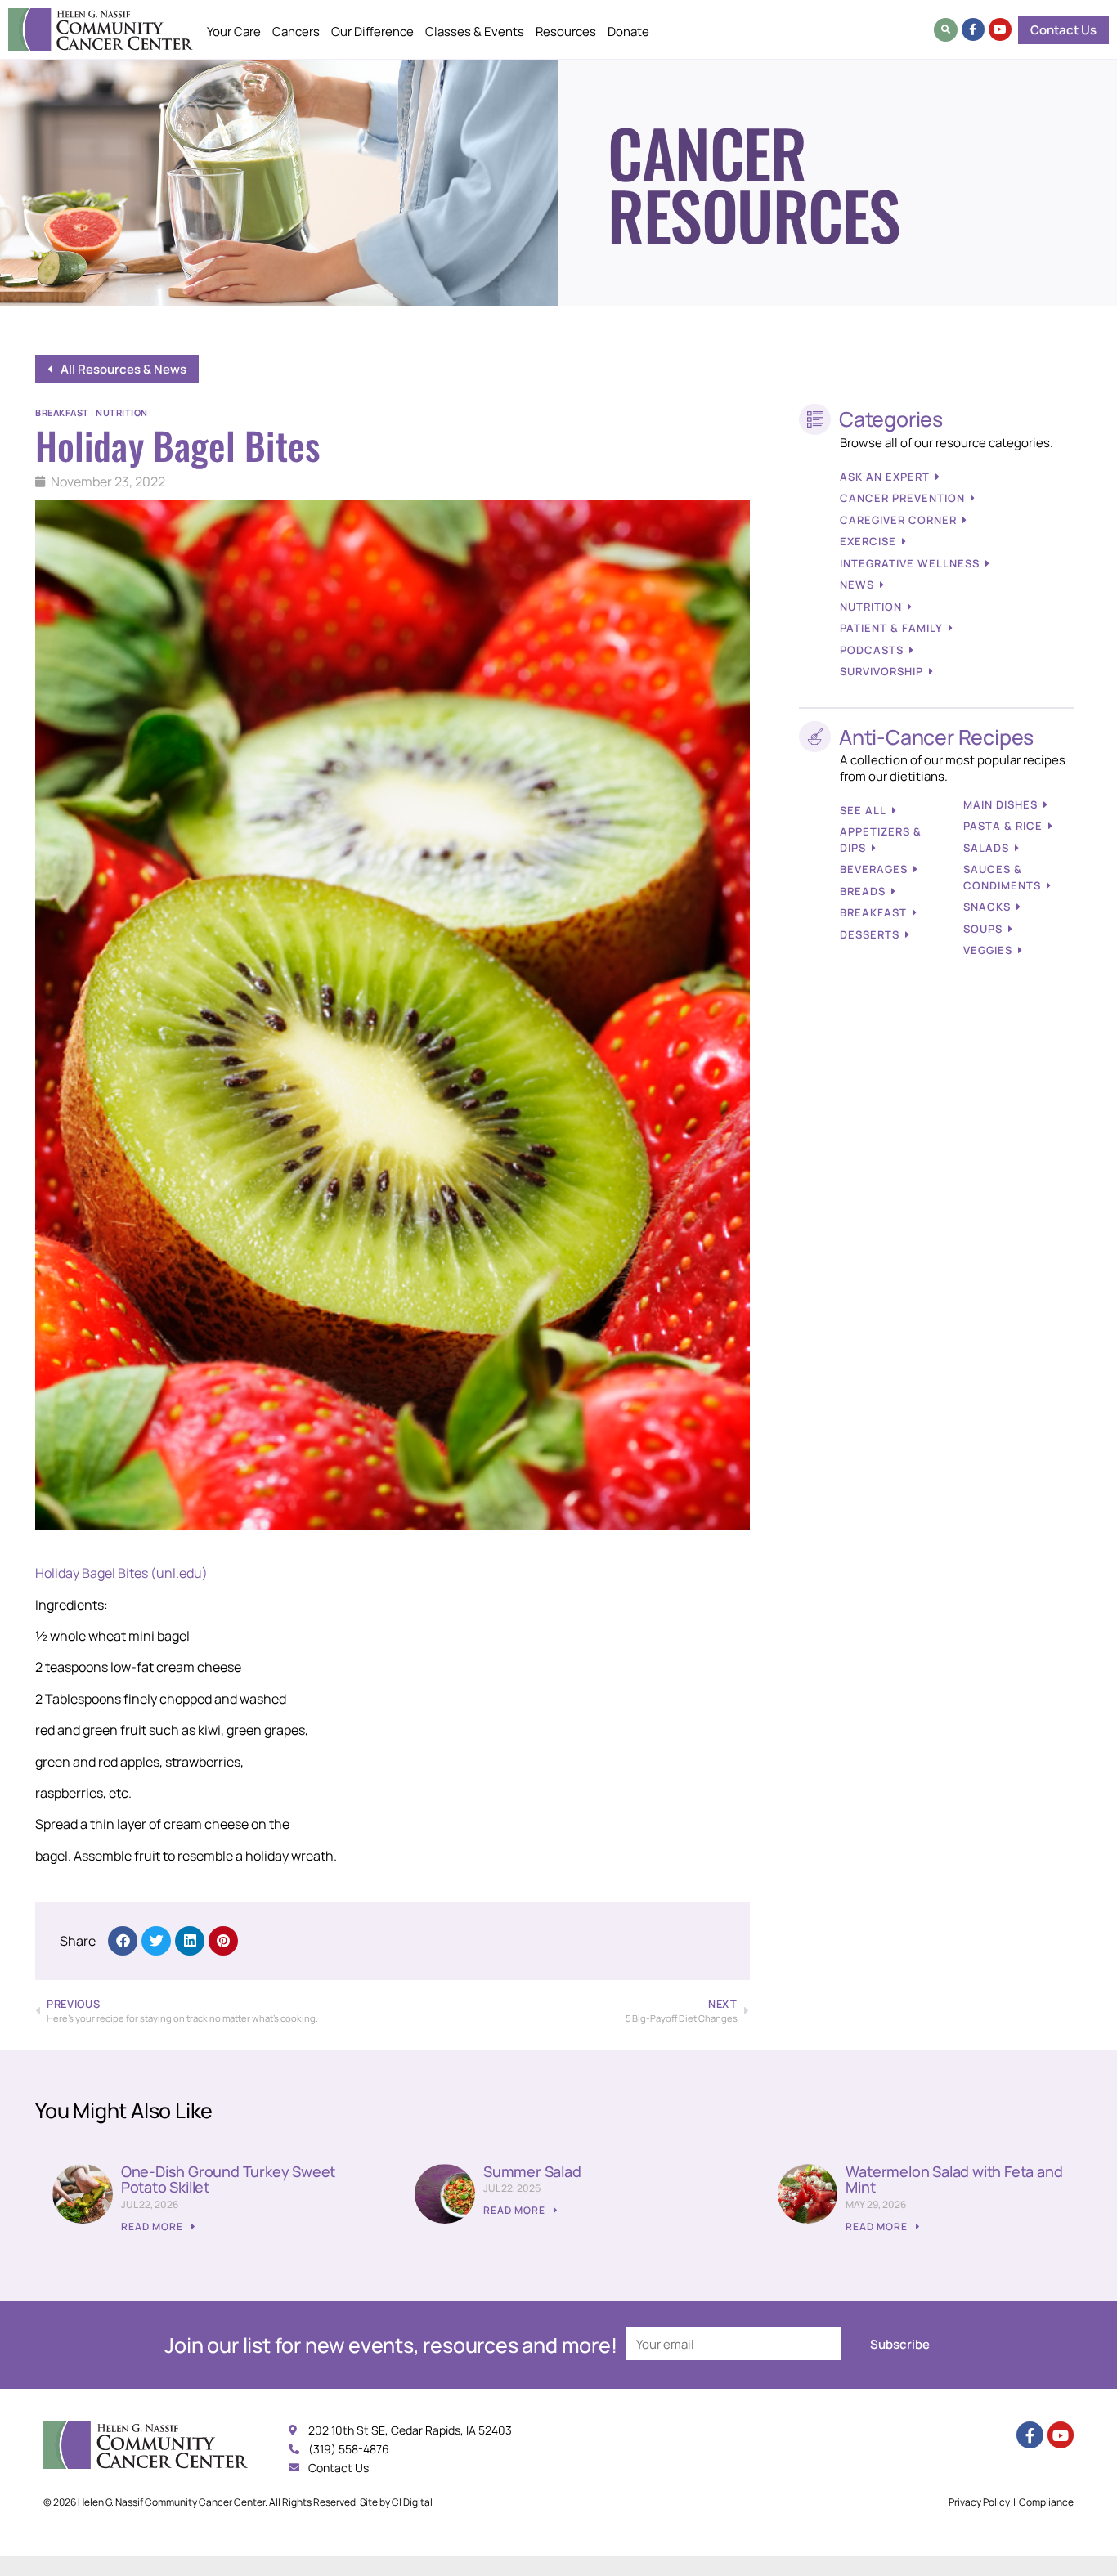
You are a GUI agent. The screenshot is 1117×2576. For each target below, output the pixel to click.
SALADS (986, 848)
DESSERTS (870, 934)
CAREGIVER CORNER (898, 520)
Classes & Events (475, 31)
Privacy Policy (979, 2502)
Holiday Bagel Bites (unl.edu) (121, 1573)
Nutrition (122, 412)
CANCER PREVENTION (902, 498)
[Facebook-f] (973, 29)
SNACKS (987, 907)
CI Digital (412, 2502)
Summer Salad (532, 2171)
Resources (566, 31)
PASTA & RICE (1003, 826)
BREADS (863, 891)
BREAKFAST (873, 912)
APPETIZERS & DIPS (881, 840)
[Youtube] (1000, 29)
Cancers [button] (296, 31)
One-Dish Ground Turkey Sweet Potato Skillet (228, 2180)
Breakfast (62, 412)
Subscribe (900, 2344)
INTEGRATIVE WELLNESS (910, 563)
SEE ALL (863, 810)
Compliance (1046, 2502)
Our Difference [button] (372, 31)
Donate (628, 31)
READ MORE (153, 2227)
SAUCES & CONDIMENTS (1002, 877)
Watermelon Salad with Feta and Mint (954, 2180)
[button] (946, 30)
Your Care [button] (234, 31)
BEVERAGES (874, 869)
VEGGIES (988, 950)
